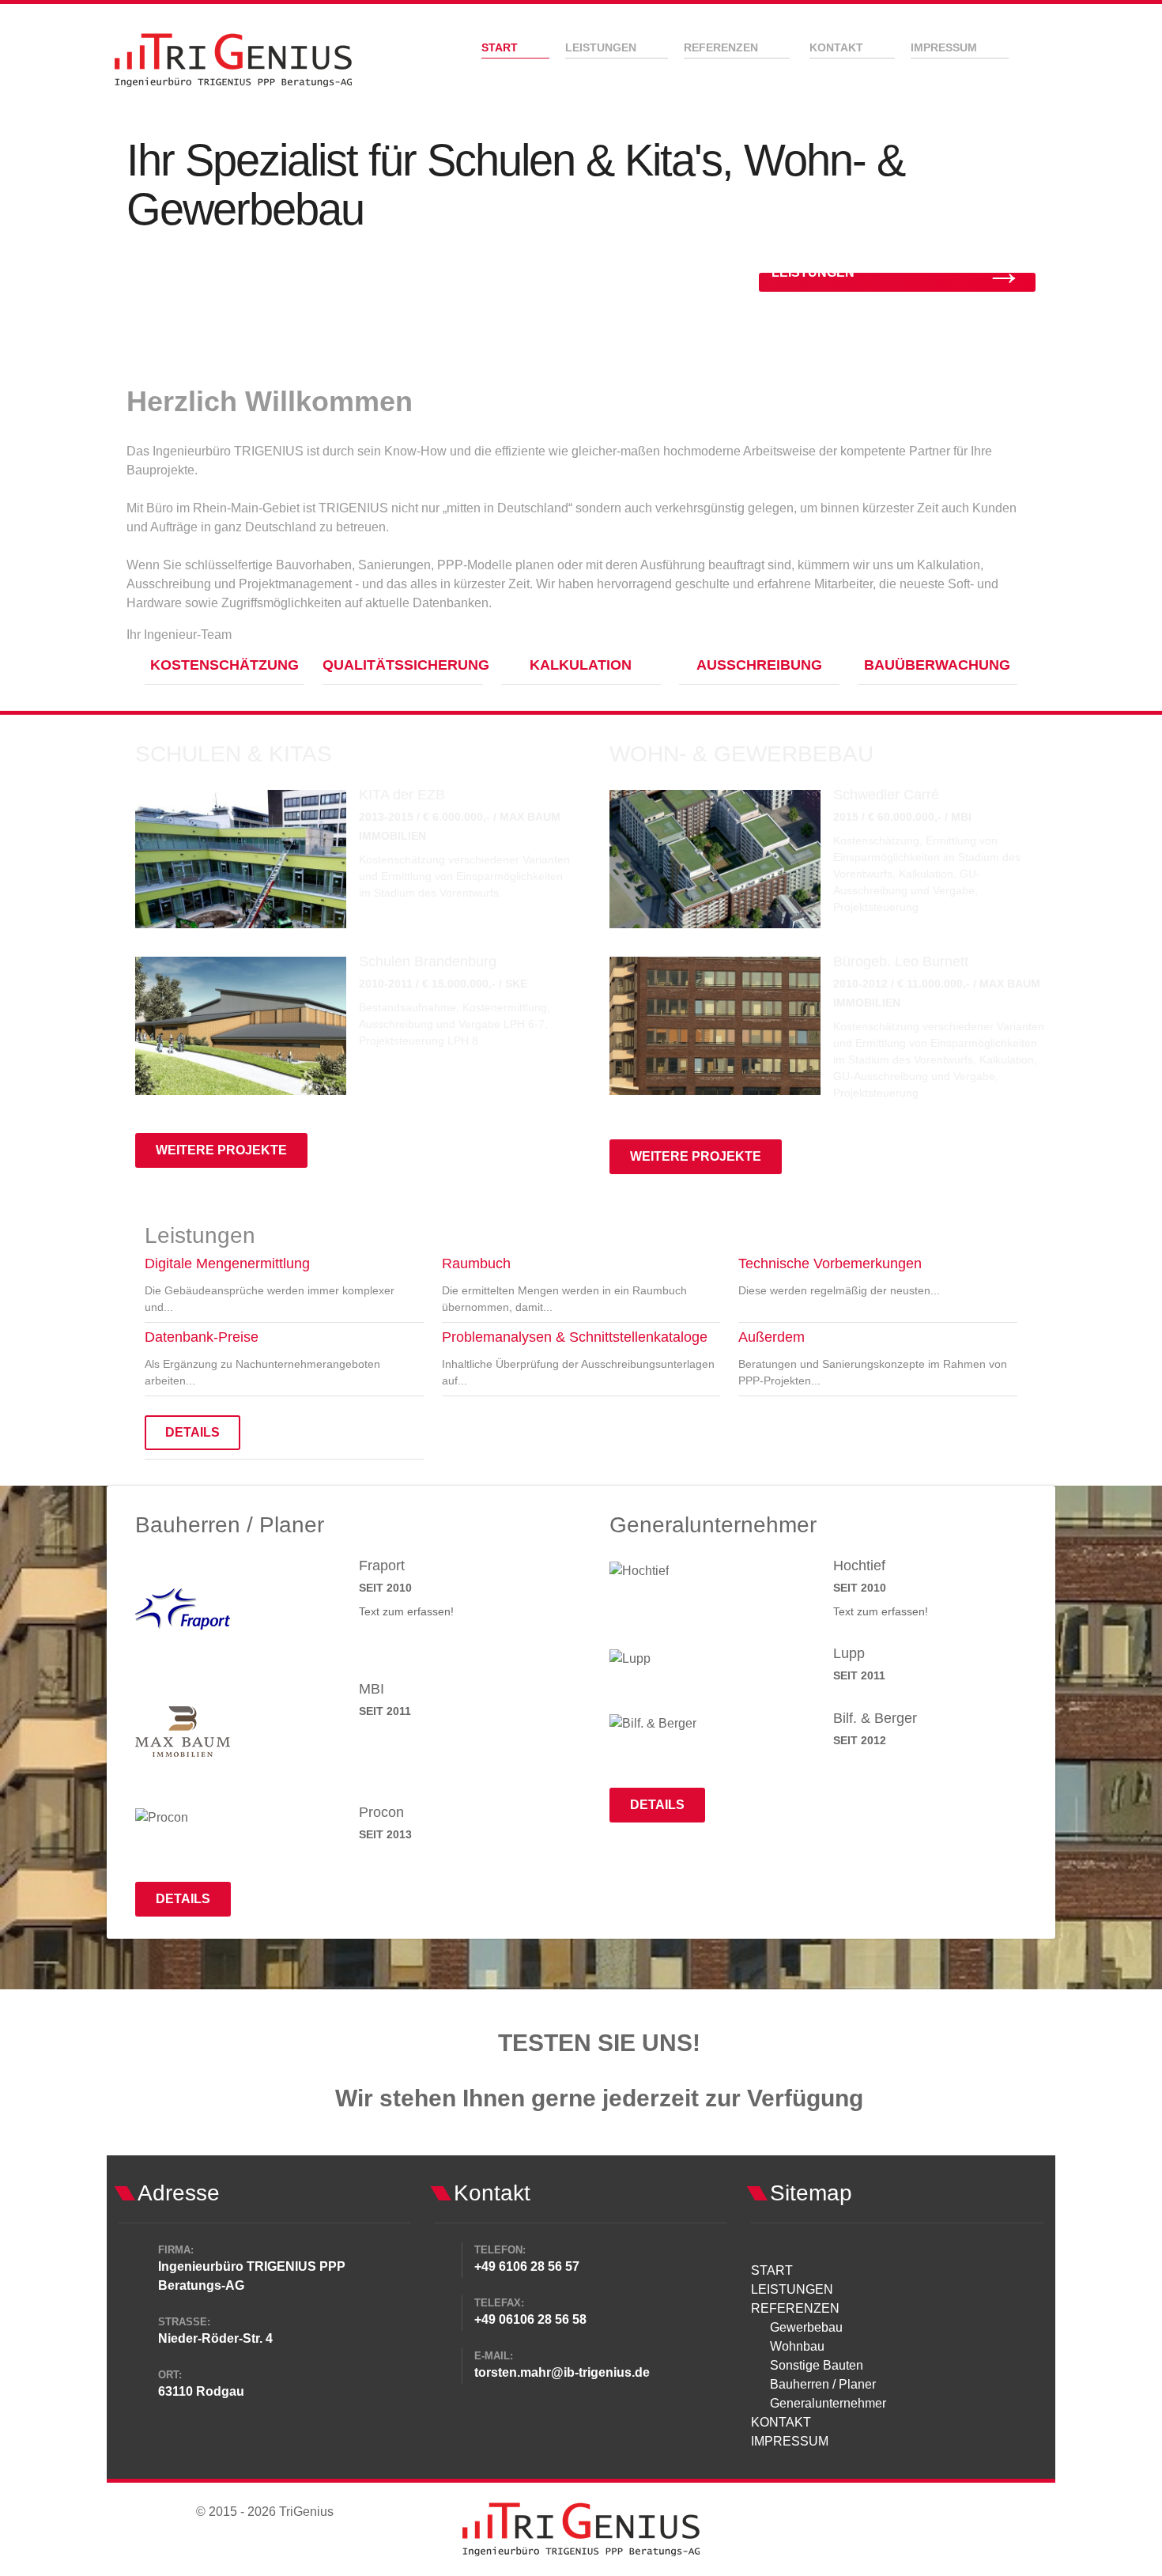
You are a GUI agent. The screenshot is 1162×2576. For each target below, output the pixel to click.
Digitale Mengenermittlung (227, 1263)
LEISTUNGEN (792, 2289)
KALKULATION (581, 665)
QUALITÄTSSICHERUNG (406, 665)
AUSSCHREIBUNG (759, 665)
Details (192, 1432)
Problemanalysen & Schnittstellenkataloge (575, 1337)
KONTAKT (781, 2422)
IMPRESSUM (790, 2441)
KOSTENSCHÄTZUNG (224, 665)
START (772, 2270)
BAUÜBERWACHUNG (937, 665)
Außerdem (772, 1337)
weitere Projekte (221, 1150)
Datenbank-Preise (202, 1337)
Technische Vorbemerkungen (830, 1263)
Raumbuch (476, 1263)
